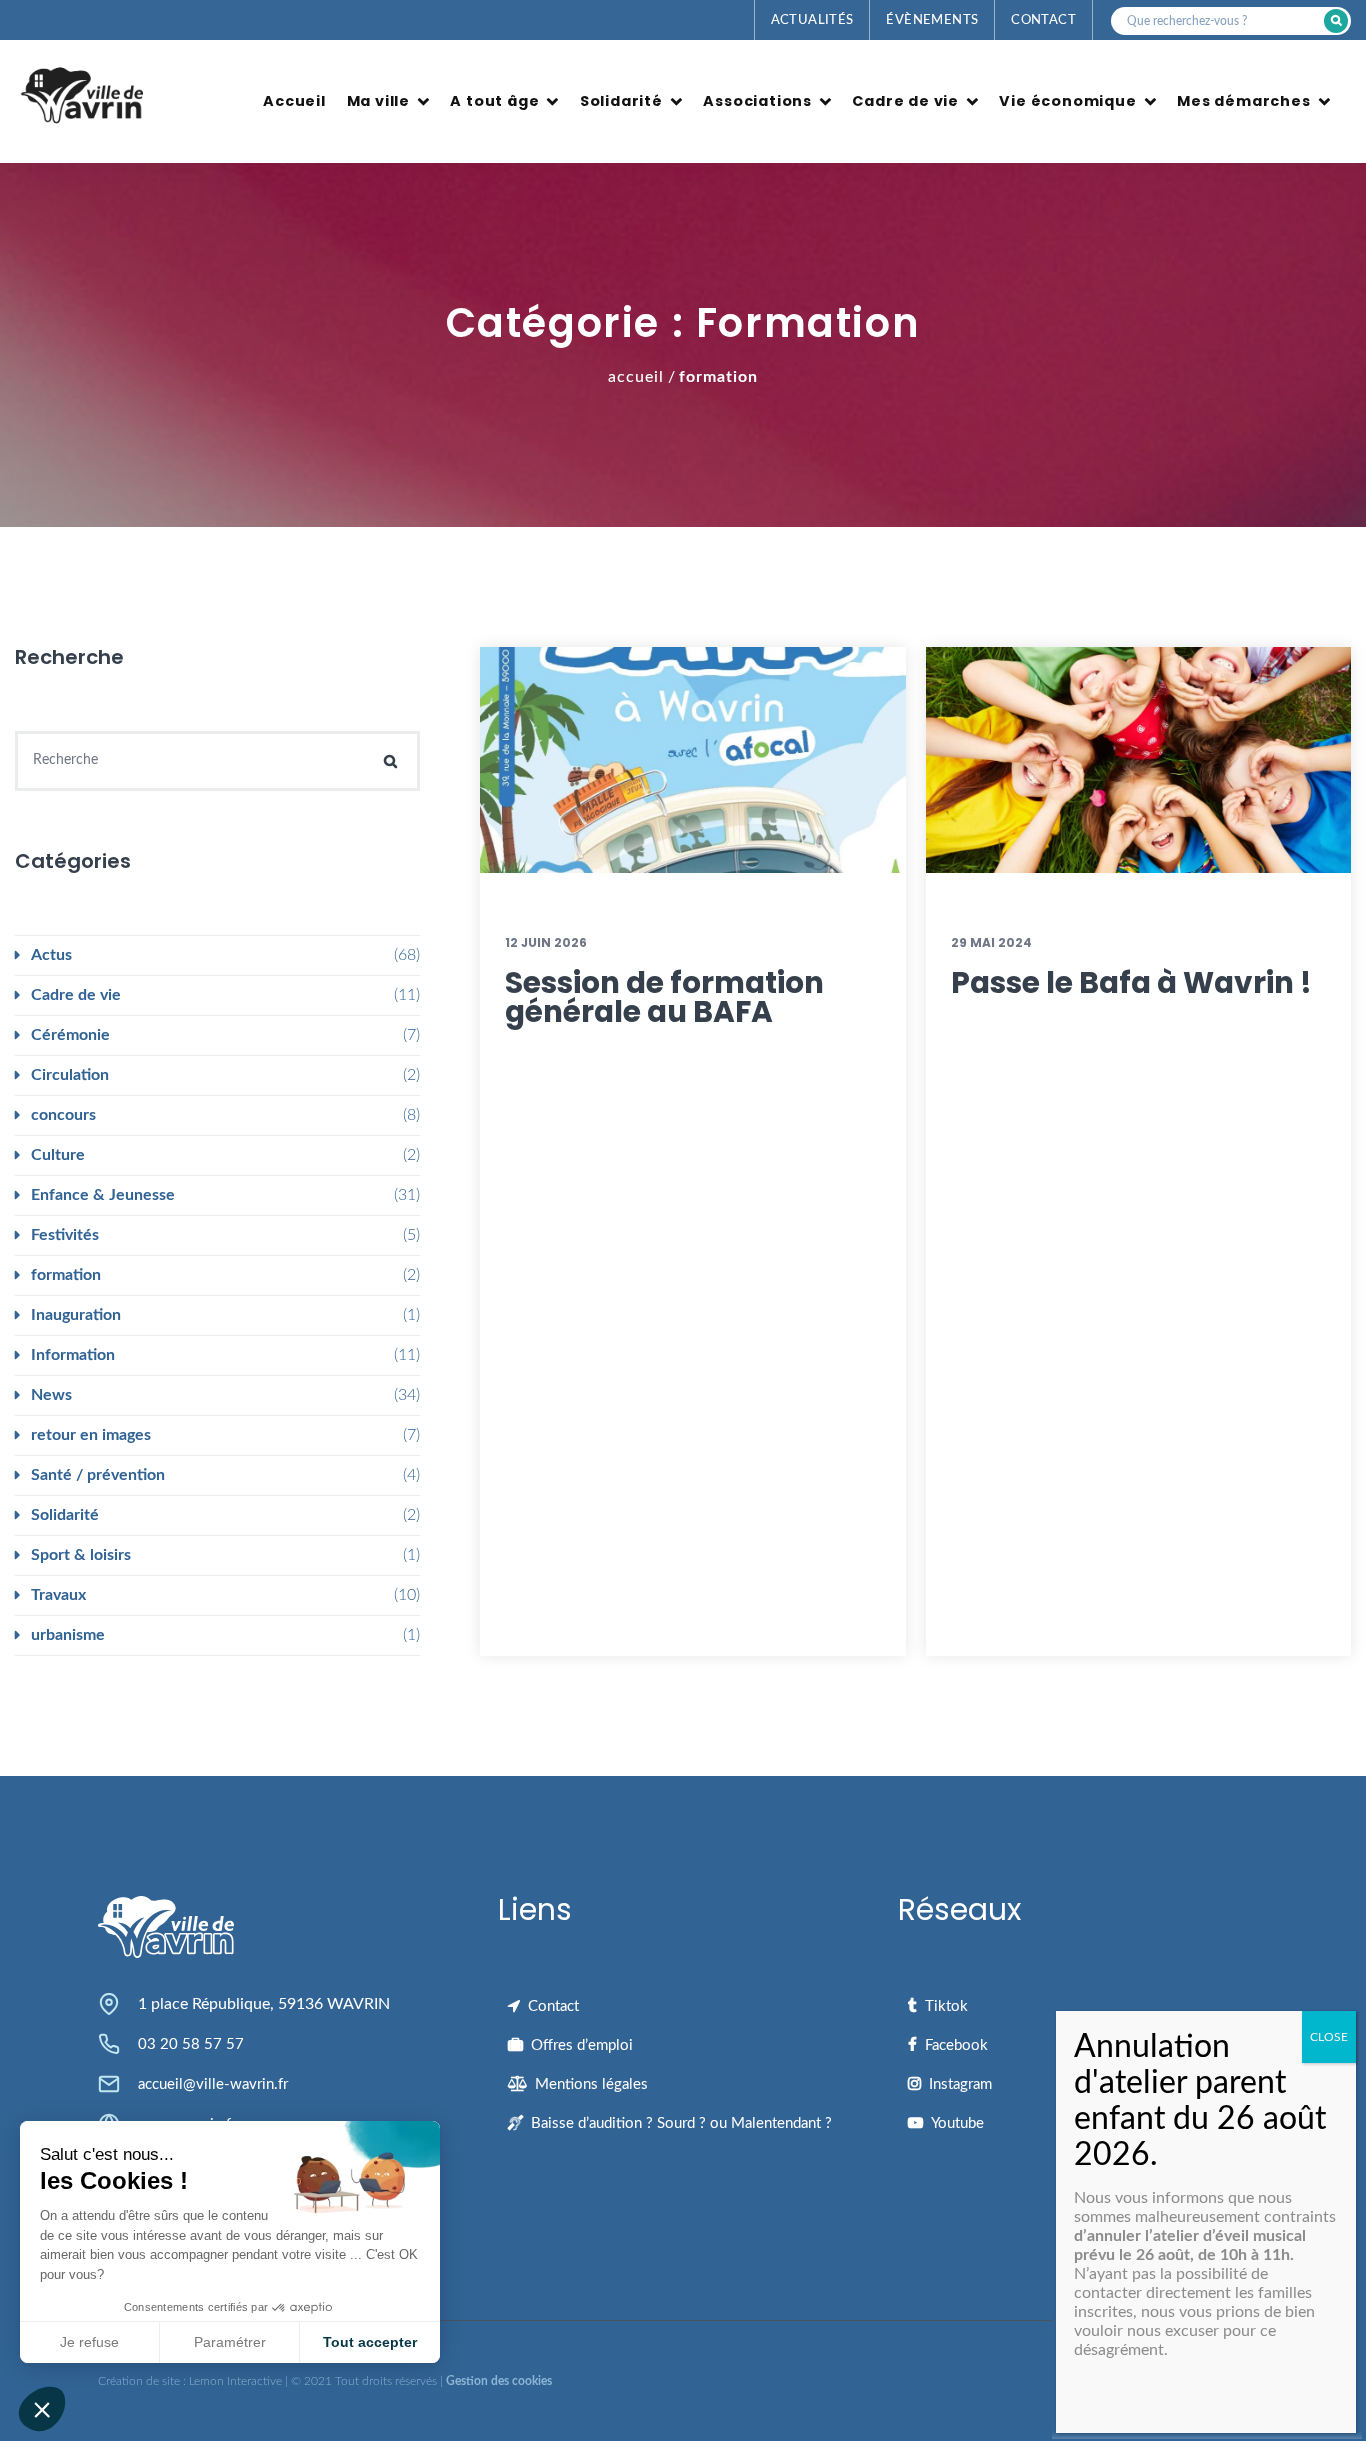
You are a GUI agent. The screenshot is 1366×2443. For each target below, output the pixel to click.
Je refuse (89, 2342)
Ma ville (378, 101)
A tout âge (494, 101)
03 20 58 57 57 (191, 2044)
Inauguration (76, 1315)
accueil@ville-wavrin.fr (213, 2084)
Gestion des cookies (499, 2381)
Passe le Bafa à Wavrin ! (1131, 982)
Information (73, 1355)
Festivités (65, 1235)
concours (63, 1115)
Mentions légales (591, 2084)
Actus (51, 955)
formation (66, 1275)
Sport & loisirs (81, 1555)
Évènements (932, 20)
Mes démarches (1243, 101)
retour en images (91, 1435)
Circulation (70, 1075)
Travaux (58, 1595)
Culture (58, 1155)
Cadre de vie (905, 101)
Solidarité (621, 101)
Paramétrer (230, 2342)
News (51, 1395)
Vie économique (1067, 101)
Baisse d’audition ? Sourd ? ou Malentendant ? (681, 2123)
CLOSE (1329, 2037)
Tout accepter (370, 2342)
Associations (757, 101)
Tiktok (946, 2006)
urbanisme (68, 1635)
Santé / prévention (98, 1475)
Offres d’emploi (582, 2045)
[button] (42, 2409)
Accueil (294, 101)
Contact (1043, 20)
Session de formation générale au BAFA (664, 997)
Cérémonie (70, 1035)
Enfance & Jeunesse (103, 1195)
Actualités (812, 20)
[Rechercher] (1336, 21)
